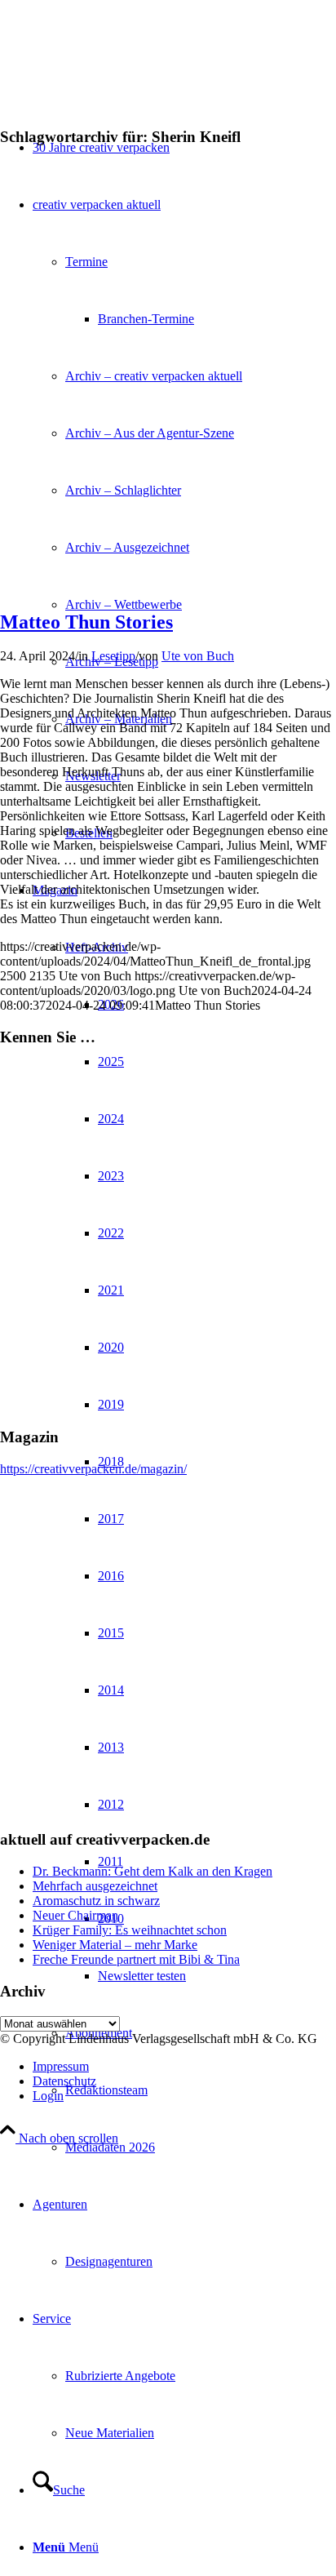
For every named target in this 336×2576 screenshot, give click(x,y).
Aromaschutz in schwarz (96, 1901)
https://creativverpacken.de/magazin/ (93, 1469)
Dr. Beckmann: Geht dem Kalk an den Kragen (153, 1871)
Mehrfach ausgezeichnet (95, 1886)
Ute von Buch (198, 656)
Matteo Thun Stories (86, 622)
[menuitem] (201, 2147)
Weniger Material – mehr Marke (115, 1945)
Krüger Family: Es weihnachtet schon (130, 1930)
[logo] (122, 77)
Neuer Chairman (75, 1915)
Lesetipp (113, 656)
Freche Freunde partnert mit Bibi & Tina (136, 1959)
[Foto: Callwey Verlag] (168, 550)
